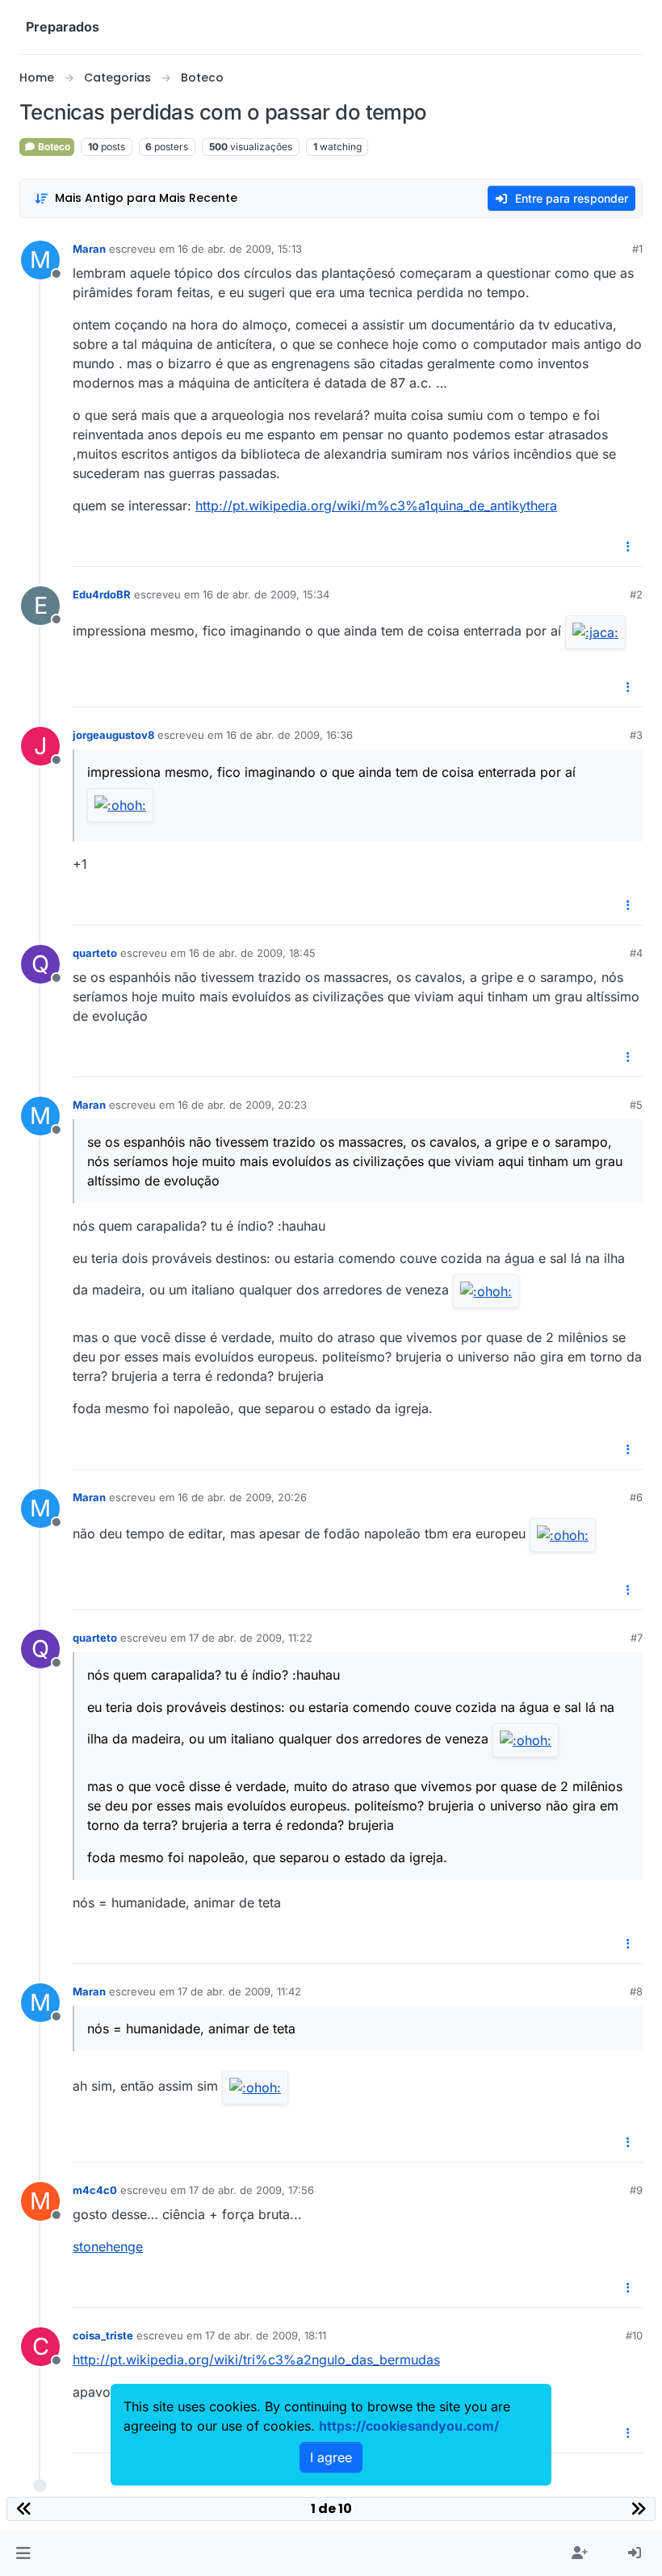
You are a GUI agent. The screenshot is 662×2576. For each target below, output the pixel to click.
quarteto (95, 953)
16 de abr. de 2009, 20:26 (242, 1497)
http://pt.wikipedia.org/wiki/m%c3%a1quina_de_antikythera (376, 506)
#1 (637, 249)
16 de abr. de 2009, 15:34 (266, 594)
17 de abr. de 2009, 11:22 (251, 1638)
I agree (331, 2457)
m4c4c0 (95, 2190)
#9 (636, 2190)
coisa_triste (103, 2335)
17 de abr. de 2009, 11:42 (239, 1991)
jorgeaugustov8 (113, 735)
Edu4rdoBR (102, 594)
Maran (89, 249)
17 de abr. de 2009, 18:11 (266, 2335)
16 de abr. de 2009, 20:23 (242, 1105)
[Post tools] (629, 547)
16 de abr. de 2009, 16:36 (289, 735)
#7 (637, 1638)
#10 (634, 2335)
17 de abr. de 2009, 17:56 (251, 2190)
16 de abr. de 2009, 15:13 (240, 249)
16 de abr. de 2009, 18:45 (252, 953)
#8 (636, 1991)
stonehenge (108, 2247)
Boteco (53, 147)
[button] (23, 2553)
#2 (636, 594)
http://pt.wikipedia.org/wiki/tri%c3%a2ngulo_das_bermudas (256, 2360)
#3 (636, 735)
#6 (636, 1497)
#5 (636, 1105)
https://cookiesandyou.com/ (409, 2426)
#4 (636, 953)
